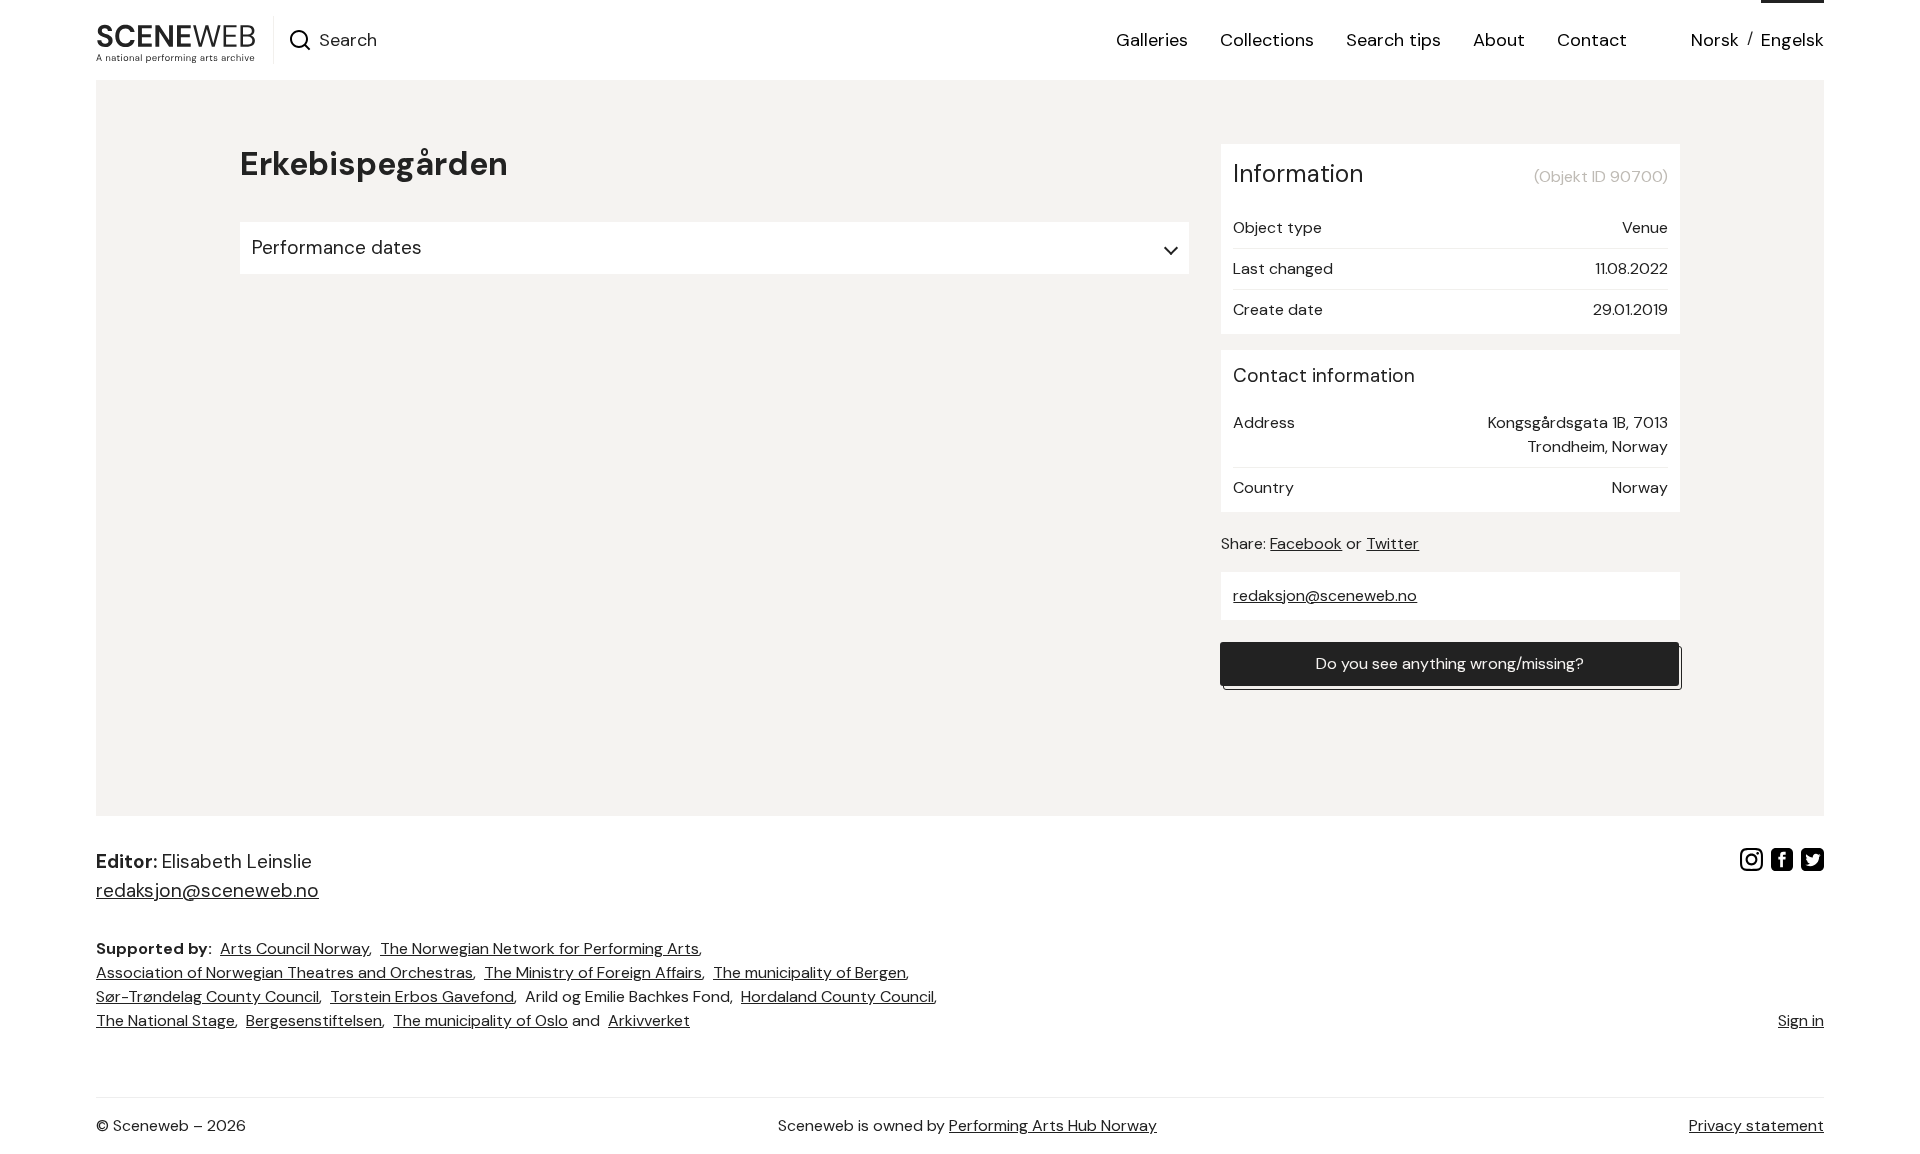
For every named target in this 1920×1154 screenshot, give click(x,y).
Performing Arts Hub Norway (1053, 1125)
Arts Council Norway (294, 948)
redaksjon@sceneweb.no (1325, 595)
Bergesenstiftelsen (314, 1020)
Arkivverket (649, 1020)
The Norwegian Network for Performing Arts (539, 948)
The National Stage (165, 1020)
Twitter (1392, 543)
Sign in (1801, 1020)
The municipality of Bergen (809, 972)
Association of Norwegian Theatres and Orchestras (284, 972)
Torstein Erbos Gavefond (422, 996)
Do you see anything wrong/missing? (1450, 663)
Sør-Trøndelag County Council (207, 996)
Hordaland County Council (837, 996)
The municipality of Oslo (480, 1020)
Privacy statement (1756, 1125)
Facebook (1306, 543)
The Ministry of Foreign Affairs (593, 972)
